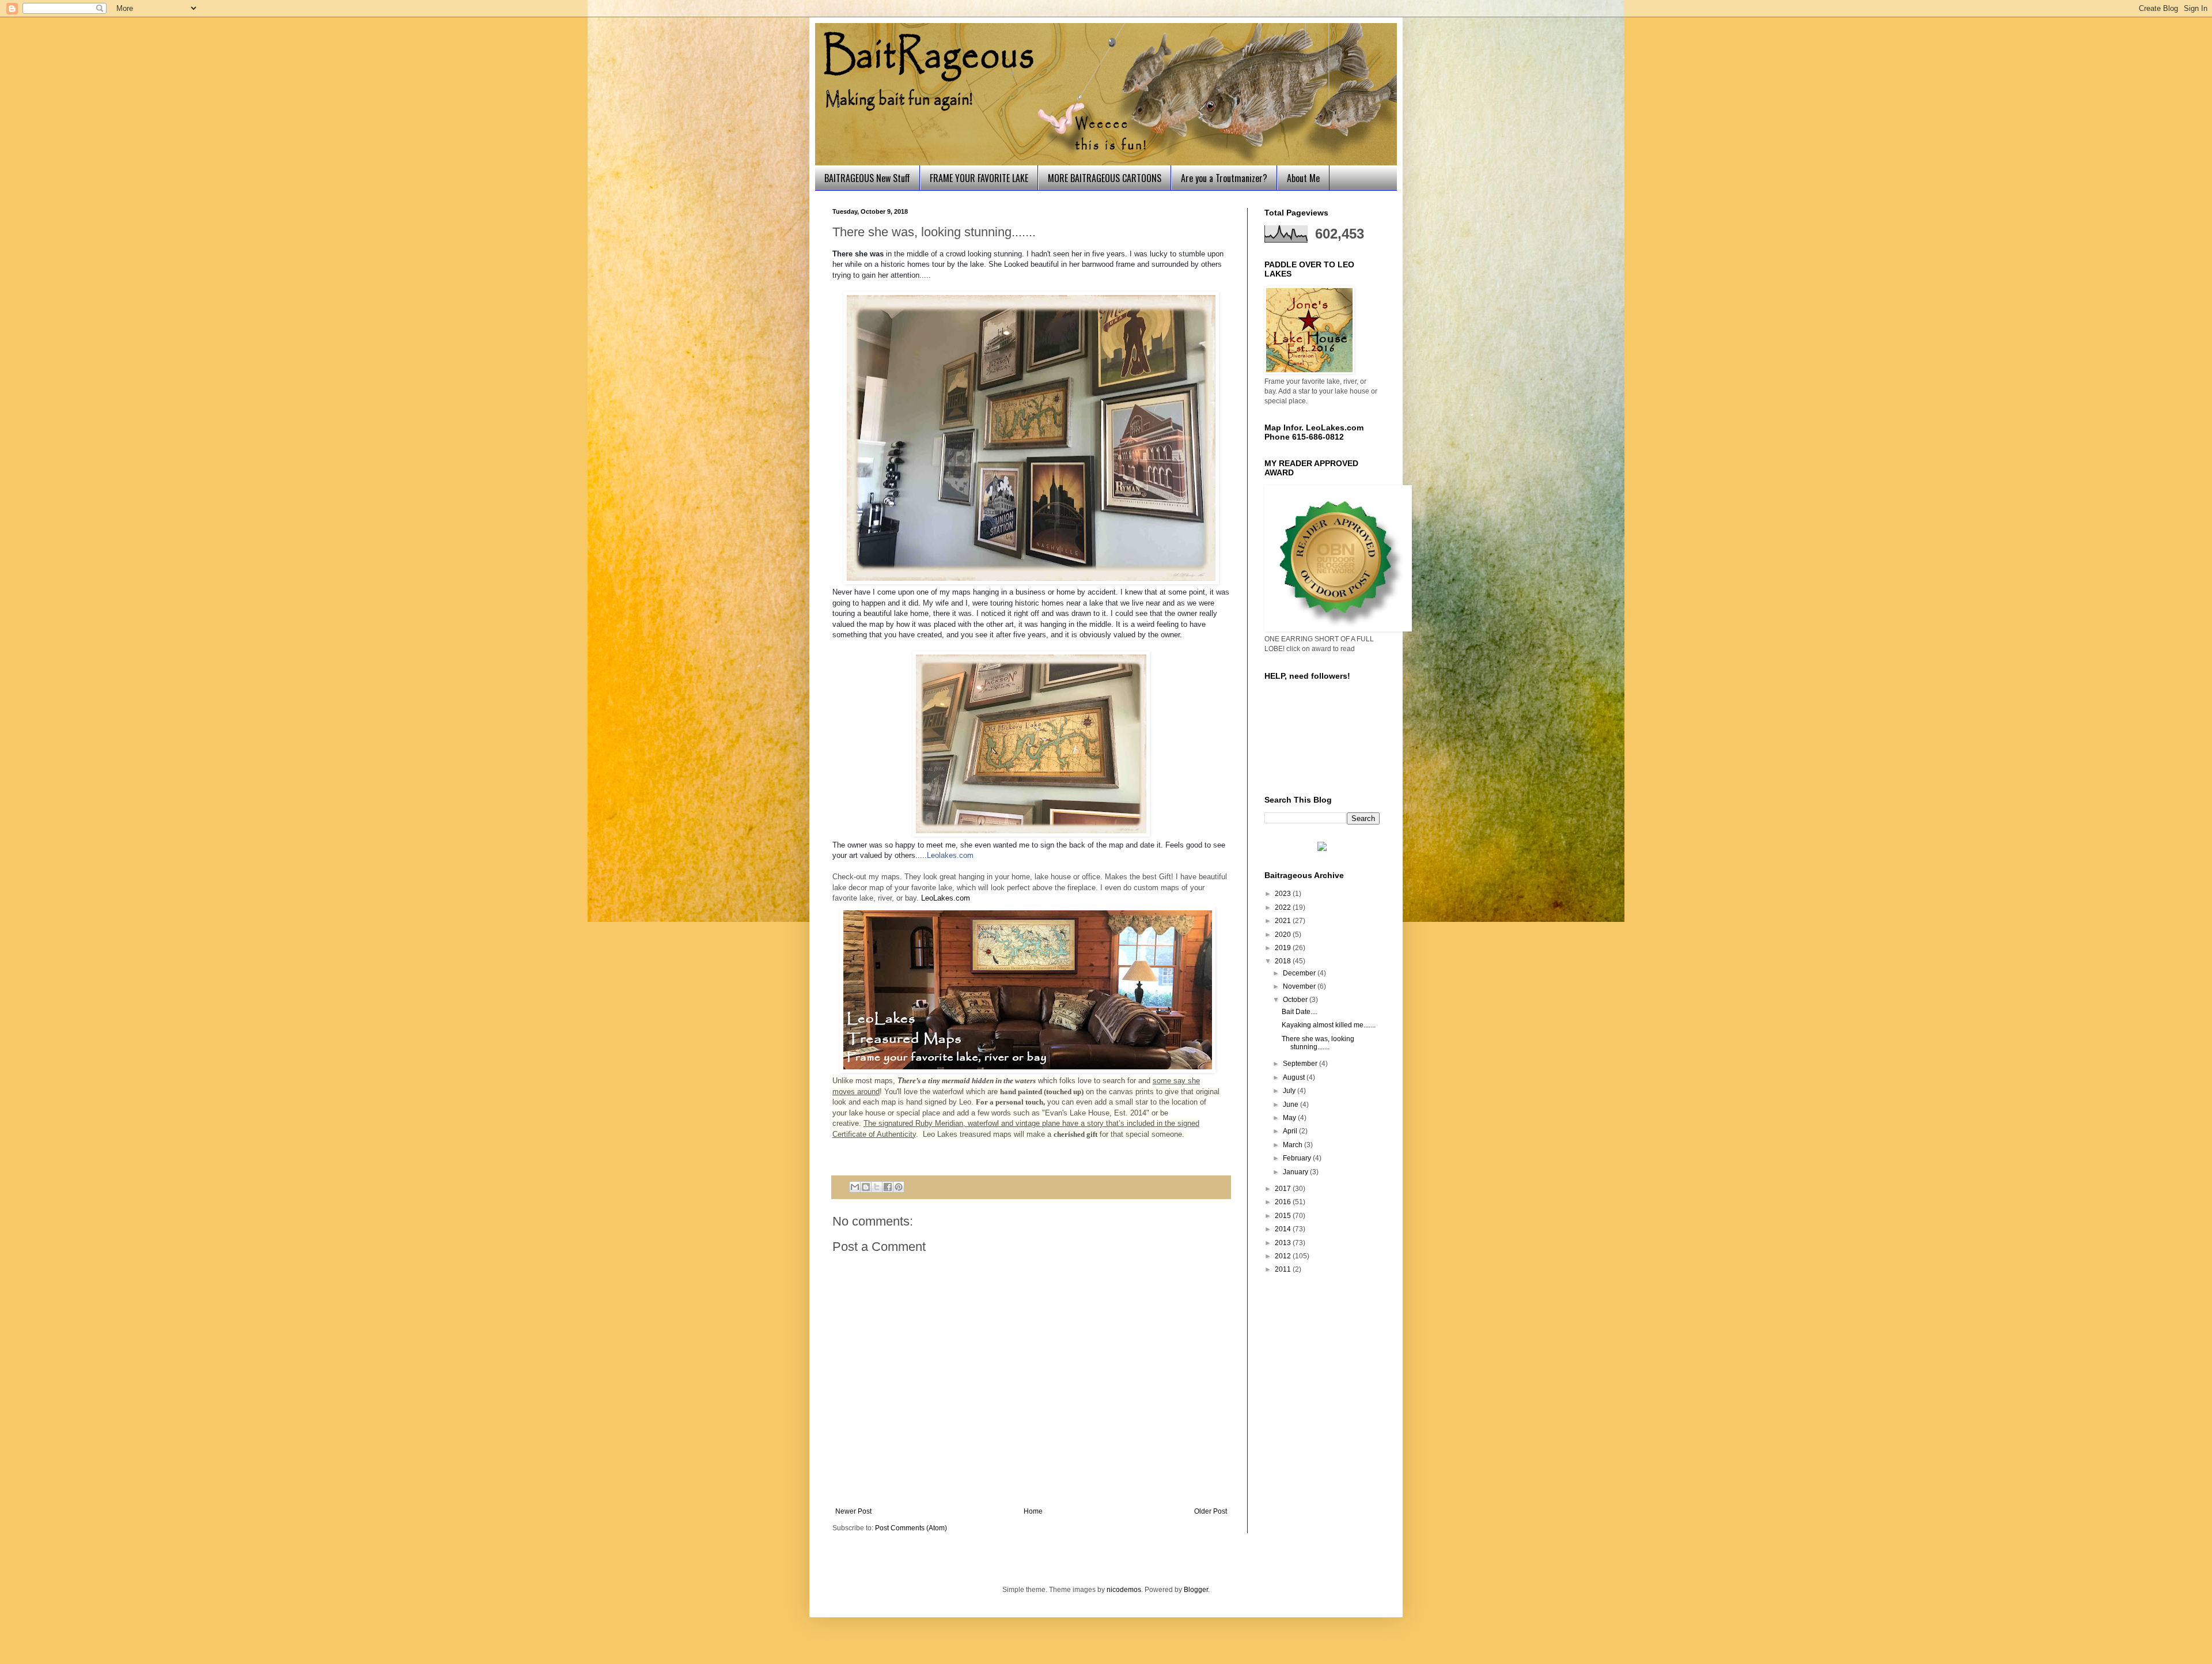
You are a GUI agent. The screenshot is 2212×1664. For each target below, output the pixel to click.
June (1291, 1105)
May (1290, 1118)
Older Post (1211, 1511)
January (1296, 1172)
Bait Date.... (1300, 1012)
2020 (1284, 935)
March (1294, 1145)
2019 (1284, 948)
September (1301, 1064)
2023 (1284, 894)
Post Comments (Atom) (911, 1528)
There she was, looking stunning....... (1318, 1043)
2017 (1284, 1189)
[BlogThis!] (866, 1187)
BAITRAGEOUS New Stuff (867, 178)
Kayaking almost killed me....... (1329, 1025)
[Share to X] (877, 1187)
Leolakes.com (950, 855)
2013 (1284, 1243)
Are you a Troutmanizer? (1224, 178)
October (1296, 1000)
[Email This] (855, 1187)
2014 (1284, 1229)
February (1298, 1158)
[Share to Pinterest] (899, 1187)
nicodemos (1124, 1590)
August (1295, 1077)
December (1300, 973)
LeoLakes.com (946, 898)
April (1291, 1131)
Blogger (1196, 1590)
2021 (1284, 921)
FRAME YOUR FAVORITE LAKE (979, 178)
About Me (1303, 178)
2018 (1284, 961)
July (1290, 1091)
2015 (1284, 1216)
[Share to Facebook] (888, 1187)
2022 (1284, 907)
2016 (1284, 1202)
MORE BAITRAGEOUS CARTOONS (1105, 178)
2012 (1284, 1256)
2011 (1284, 1269)
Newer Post (853, 1511)
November (1300, 986)
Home (1033, 1511)
